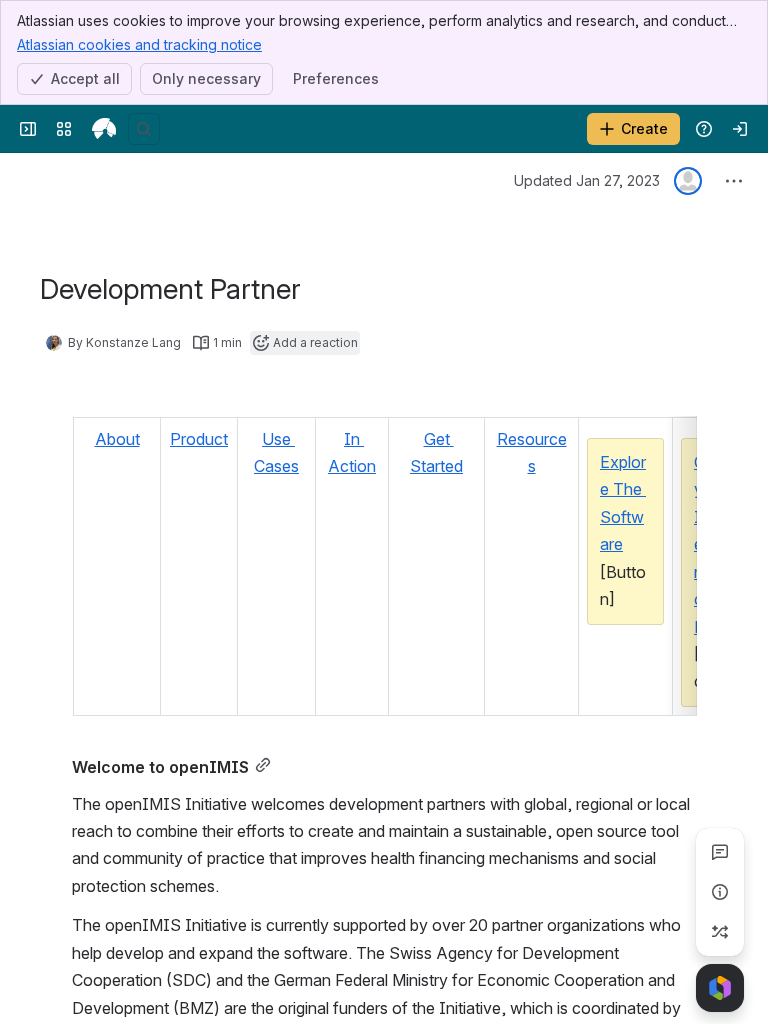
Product (199, 439)
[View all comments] (720, 852)
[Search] (144, 129)
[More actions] (734, 181)
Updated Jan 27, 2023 (587, 180)
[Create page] (720, 932)
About (117, 439)
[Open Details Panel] (720, 892)
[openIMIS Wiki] (104, 129)
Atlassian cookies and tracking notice (139, 44)
